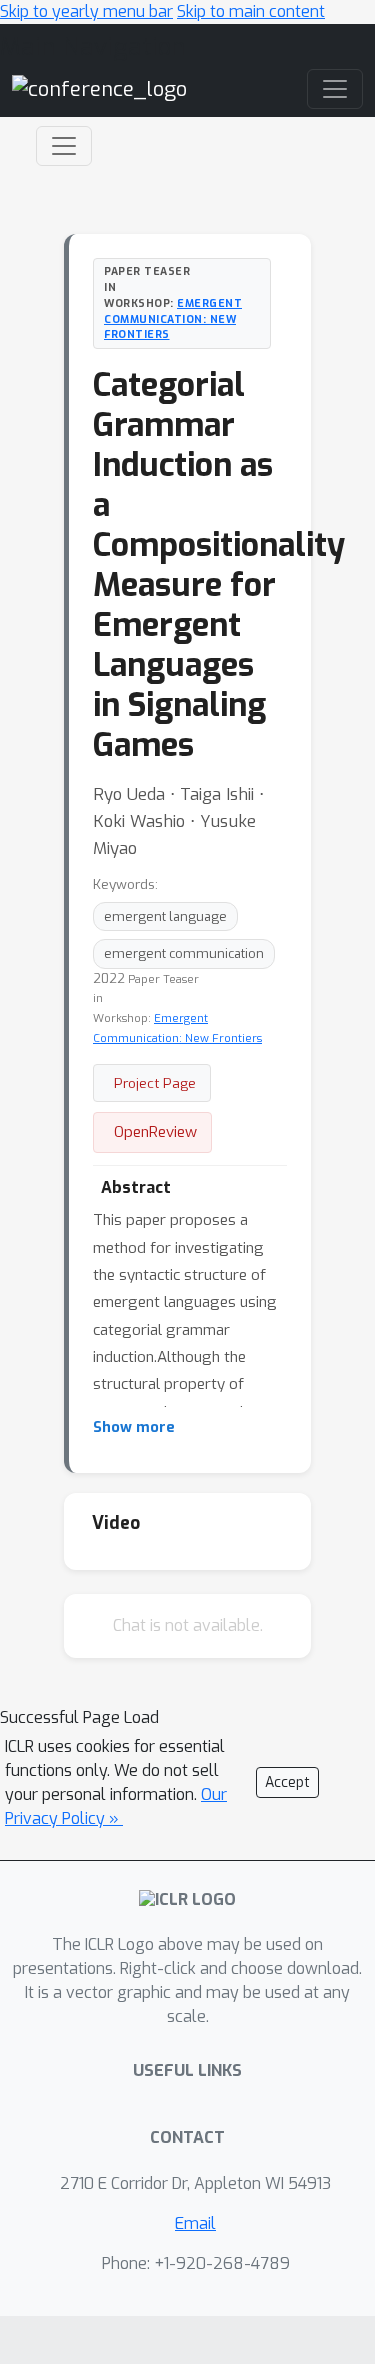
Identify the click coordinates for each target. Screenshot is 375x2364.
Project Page (155, 1083)
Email (195, 2223)
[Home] (99, 88)
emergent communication (184, 953)
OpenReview (155, 1132)
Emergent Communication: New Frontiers (173, 319)
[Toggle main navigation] (335, 89)
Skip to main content (251, 11)
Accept (287, 1782)
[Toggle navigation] (64, 146)
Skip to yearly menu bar (86, 11)
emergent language (165, 916)
